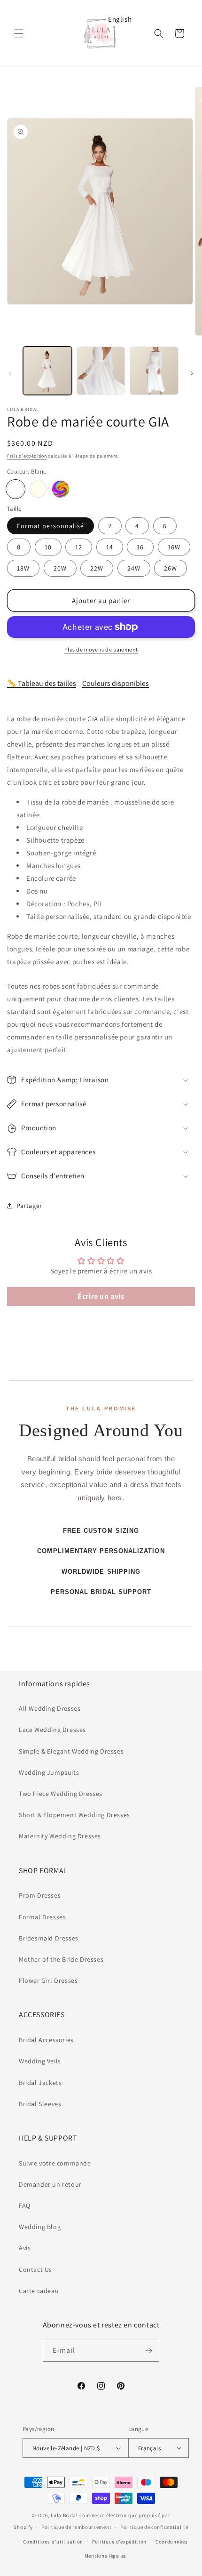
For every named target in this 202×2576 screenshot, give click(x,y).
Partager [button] (29, 1206)
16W (174, 547)
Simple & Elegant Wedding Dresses (71, 1751)
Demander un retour (50, 2184)
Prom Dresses (40, 1895)
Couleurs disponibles (116, 683)
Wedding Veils (40, 2061)
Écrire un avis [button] (101, 1296)
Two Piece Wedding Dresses (61, 1794)
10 (48, 547)
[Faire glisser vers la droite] (192, 373)
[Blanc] (16, 489)
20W (60, 568)
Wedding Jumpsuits (49, 1772)
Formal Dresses (42, 1917)
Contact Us (35, 2270)
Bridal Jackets (40, 2083)
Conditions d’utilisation (53, 2542)
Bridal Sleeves (40, 2104)
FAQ (25, 2206)
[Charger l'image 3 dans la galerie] (154, 371)
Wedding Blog (40, 2227)
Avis (25, 2248)
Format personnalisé (50, 526)
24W (134, 568)
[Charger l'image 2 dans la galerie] (101, 371)
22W (97, 568)
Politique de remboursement (76, 2527)
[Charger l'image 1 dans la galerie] (47, 371)
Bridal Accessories (46, 2040)
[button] (19, 33)
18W (23, 568)
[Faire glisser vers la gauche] (10, 373)
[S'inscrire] (148, 2351)
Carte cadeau (39, 2291)
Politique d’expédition (119, 2542)
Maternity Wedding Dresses (60, 1836)
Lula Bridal (64, 2515)
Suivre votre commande (55, 2163)
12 (79, 547)
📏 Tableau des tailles (42, 683)
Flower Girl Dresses (48, 1980)
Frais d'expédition (27, 456)
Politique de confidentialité (154, 2527)
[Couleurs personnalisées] (61, 489)
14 (110, 547)
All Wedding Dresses (50, 1708)
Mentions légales (105, 2556)
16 (140, 547)
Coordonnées (172, 2542)
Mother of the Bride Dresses (61, 1959)
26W (171, 568)
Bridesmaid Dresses (49, 1938)
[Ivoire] (38, 489)
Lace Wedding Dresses (52, 1730)
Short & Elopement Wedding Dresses (74, 1815)
